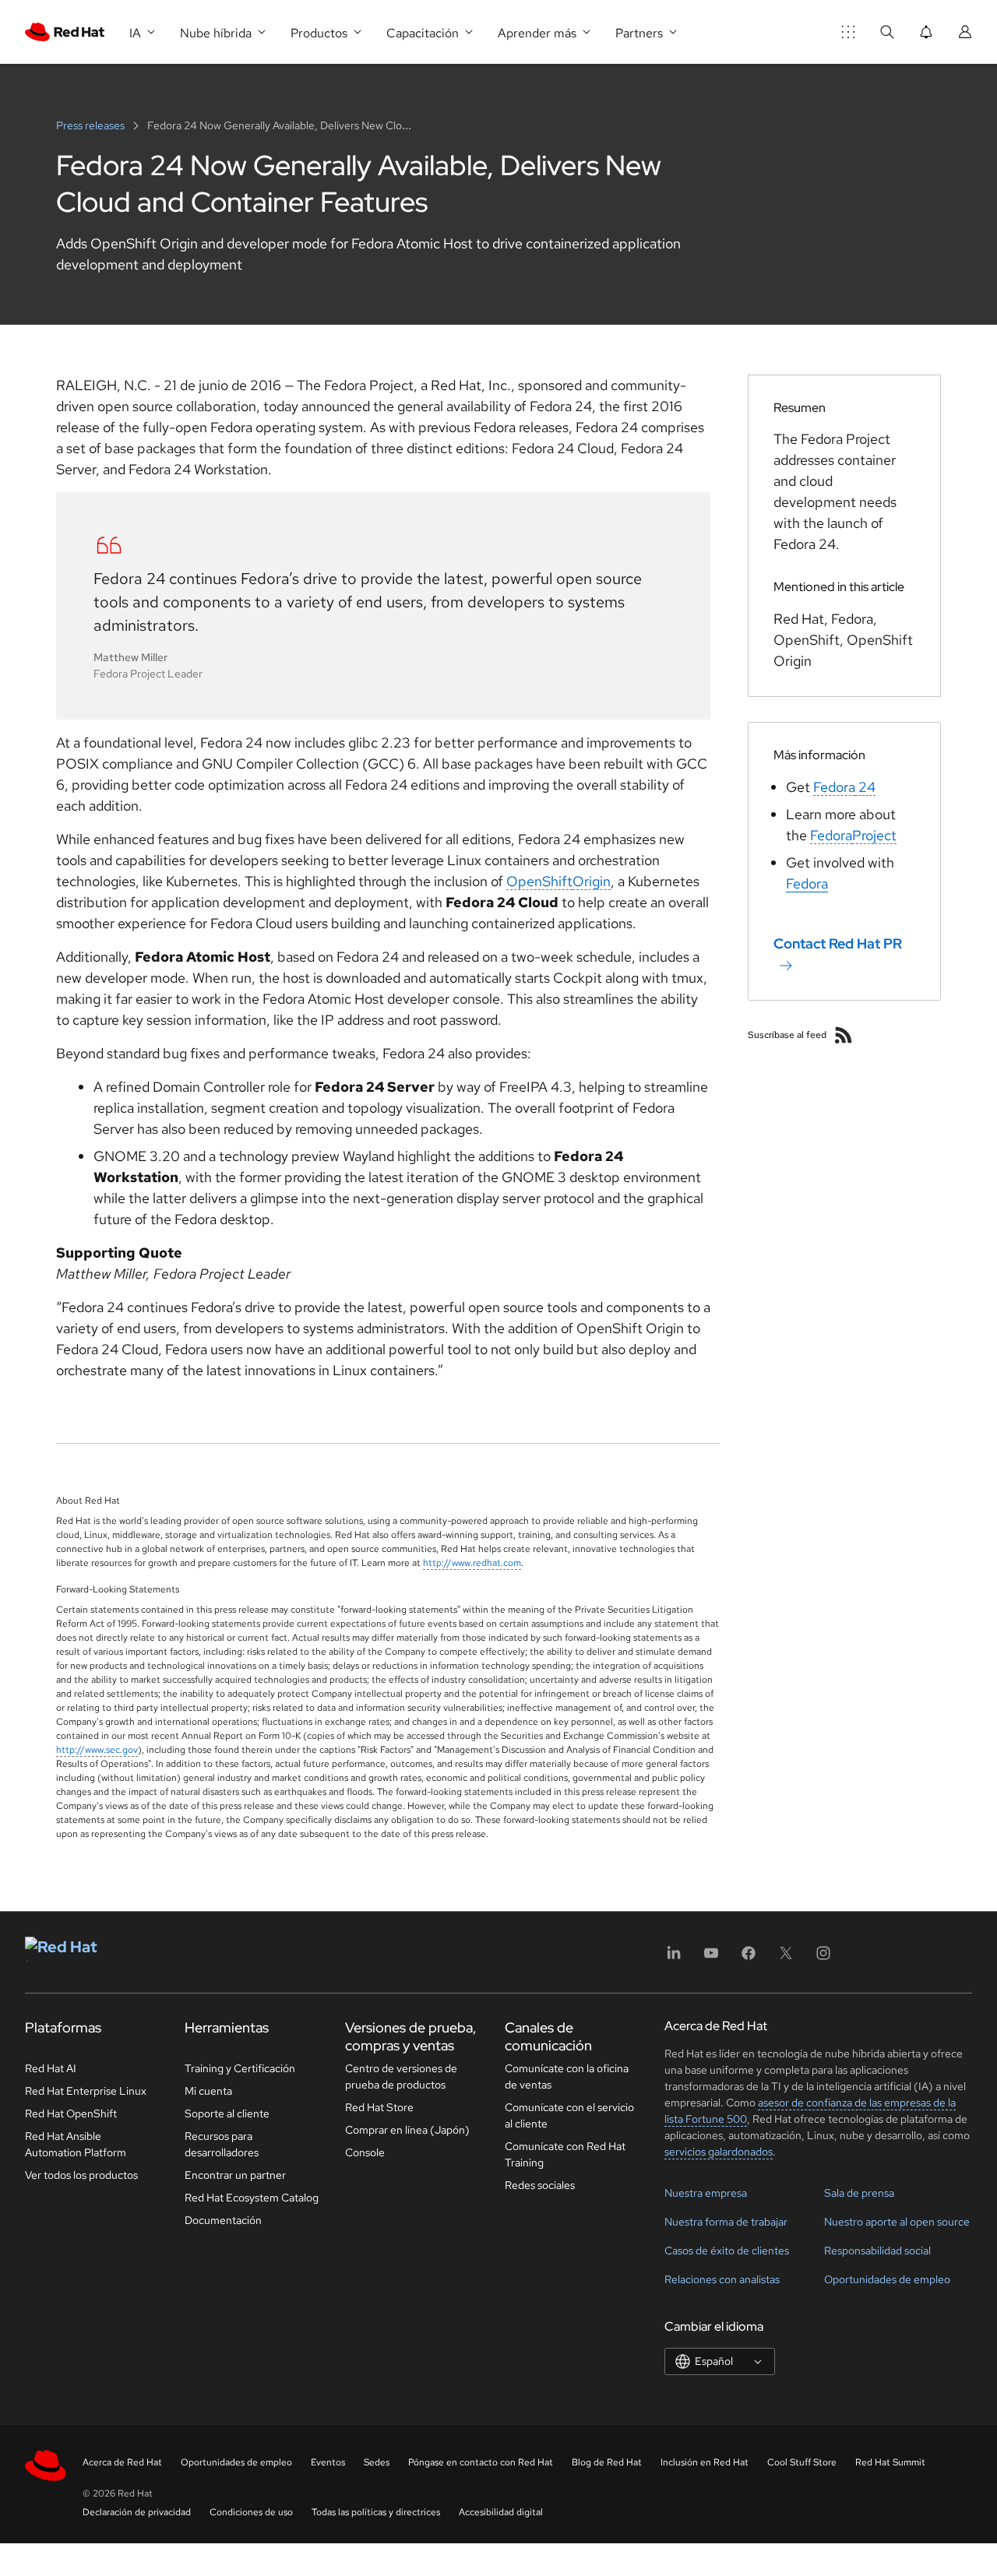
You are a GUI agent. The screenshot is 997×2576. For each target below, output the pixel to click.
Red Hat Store (379, 2107)
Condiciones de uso (251, 2512)
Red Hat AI (51, 2068)
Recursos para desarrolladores (222, 2144)
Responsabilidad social (877, 2250)
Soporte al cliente (227, 2113)
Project (874, 835)
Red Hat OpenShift (71, 2113)
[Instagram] (823, 1958)
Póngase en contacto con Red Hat (481, 2462)
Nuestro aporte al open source (897, 2222)
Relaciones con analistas (722, 2279)
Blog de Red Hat (607, 2462)
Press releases (92, 125)
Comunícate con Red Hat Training (565, 2154)
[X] (786, 1958)
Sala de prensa (859, 2193)
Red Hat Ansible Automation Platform (76, 2144)
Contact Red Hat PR (838, 943)
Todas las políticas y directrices (376, 2512)
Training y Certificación (240, 2068)
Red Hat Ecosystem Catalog (252, 2198)
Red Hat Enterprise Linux (86, 2091)
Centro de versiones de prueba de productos (401, 2076)
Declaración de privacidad (137, 2512)
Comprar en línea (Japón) (407, 2130)
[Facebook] (749, 1958)
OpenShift (539, 881)
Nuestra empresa (706, 2193)
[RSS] (844, 1035)
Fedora (834, 787)
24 (865, 787)
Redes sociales (540, 2185)
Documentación (223, 2220)
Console (365, 2152)
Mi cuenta (208, 2091)
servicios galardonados (719, 2152)
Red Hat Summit (890, 2462)
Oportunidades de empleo (887, 2279)
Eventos (328, 2462)
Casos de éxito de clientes (727, 2250)
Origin (592, 881)
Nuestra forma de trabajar (726, 2222)
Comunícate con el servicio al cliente (569, 2115)
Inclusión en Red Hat (705, 2462)
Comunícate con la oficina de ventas (567, 2076)
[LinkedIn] (674, 1958)
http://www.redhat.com (472, 1563)
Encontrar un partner (235, 2175)
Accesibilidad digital (501, 2512)
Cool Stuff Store (802, 2462)
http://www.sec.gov (97, 1750)
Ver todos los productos (81, 2175)
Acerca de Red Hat (122, 2462)
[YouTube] (711, 1958)
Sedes (377, 2462)
